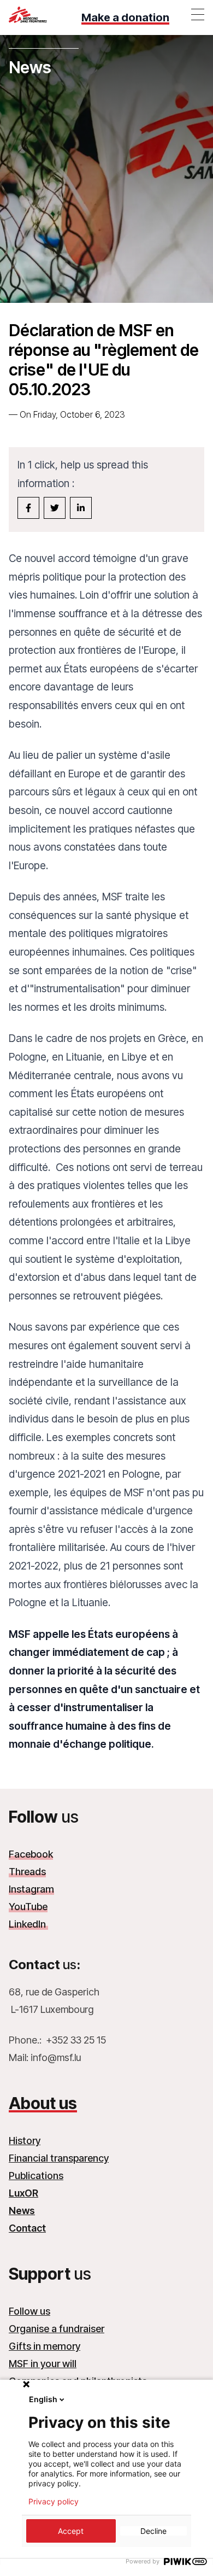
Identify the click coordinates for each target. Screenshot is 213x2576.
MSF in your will (43, 2364)
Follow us (29, 2311)
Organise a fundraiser (57, 2329)
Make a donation (125, 17)
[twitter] (55, 508)
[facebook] (28, 508)
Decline (153, 2531)
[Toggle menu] (198, 14)
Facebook (31, 1854)
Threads (27, 1872)
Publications (36, 2176)
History (25, 2141)
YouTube (28, 1907)
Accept (71, 2531)
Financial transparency (59, 2158)
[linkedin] (81, 508)
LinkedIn (28, 1924)
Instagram (31, 1889)
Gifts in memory (45, 2346)
